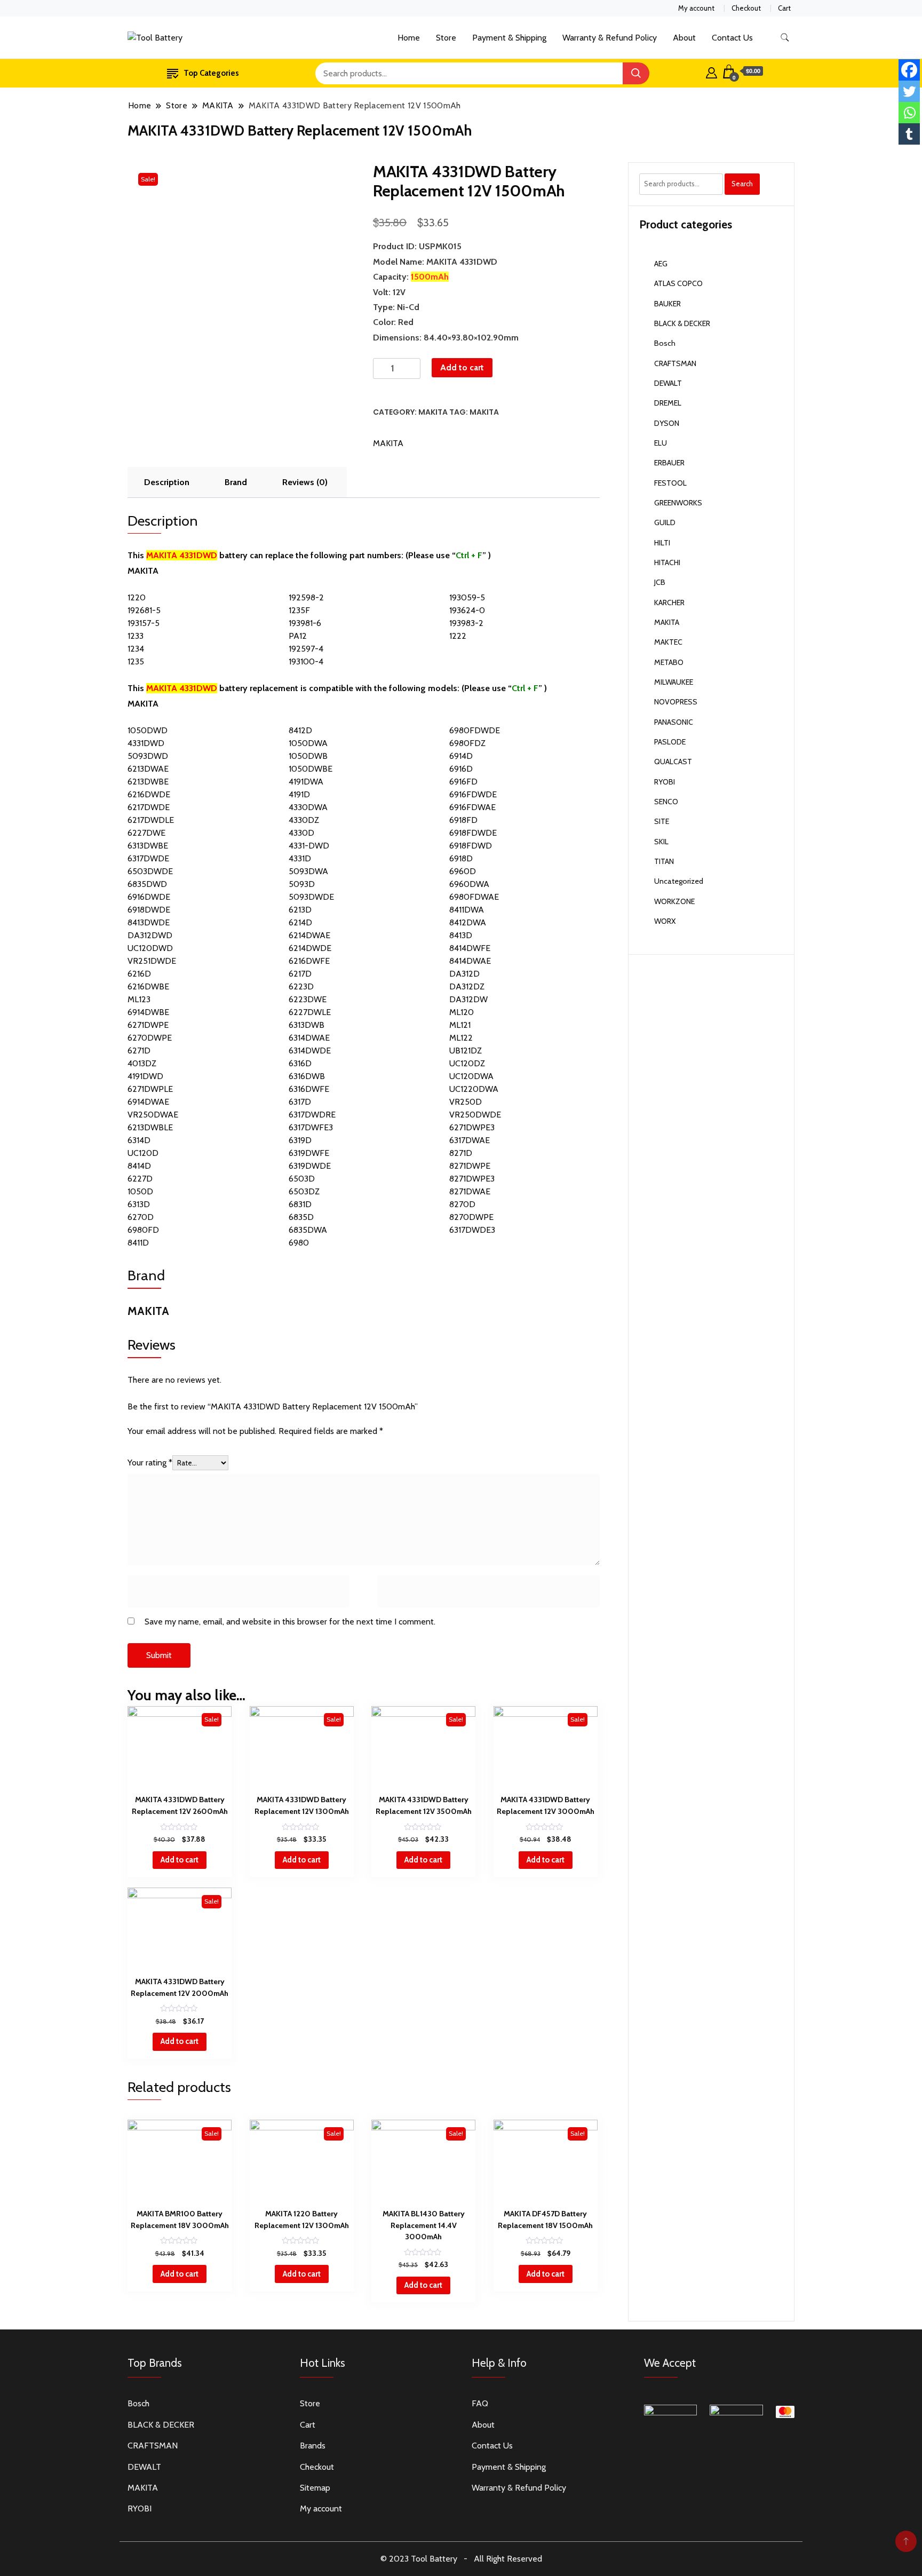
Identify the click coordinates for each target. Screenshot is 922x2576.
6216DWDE (149, 794)
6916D (461, 769)
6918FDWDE (473, 833)
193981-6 (305, 623)
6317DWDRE (312, 1115)
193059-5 (467, 597)
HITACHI (667, 562)
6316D (300, 1063)
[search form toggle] (785, 38)
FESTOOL (670, 483)
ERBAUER (669, 463)
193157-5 (144, 623)
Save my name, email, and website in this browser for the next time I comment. (290, 1622)
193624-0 (467, 610)
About (684, 38)
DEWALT (668, 383)
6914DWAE (148, 1102)
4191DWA (306, 782)
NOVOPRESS (676, 702)
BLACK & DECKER (682, 323)
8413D (461, 935)
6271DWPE (148, 1025)
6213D (300, 910)
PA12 (298, 636)
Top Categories (211, 73)
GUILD (665, 522)
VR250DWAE (153, 1115)
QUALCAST (673, 762)
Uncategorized (679, 881)
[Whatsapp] (909, 113)
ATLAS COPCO (678, 283)
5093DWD (148, 756)
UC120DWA (471, 1076)
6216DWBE (148, 986)
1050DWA (308, 743)
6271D (139, 1051)
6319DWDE (310, 1166)
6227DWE (146, 833)
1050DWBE (311, 769)
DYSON (667, 423)
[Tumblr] (909, 134)
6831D (300, 1204)
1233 (136, 636)
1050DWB (308, 756)
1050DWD (148, 730)
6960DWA (469, 884)
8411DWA (467, 910)
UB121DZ (466, 1051)
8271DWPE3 (472, 1179)
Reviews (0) (305, 482)
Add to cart (462, 367)
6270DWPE (150, 1038)
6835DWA (308, 1230)
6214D (300, 922)
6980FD (143, 1230)
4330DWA (308, 807)
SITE (662, 821)
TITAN (664, 861)
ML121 (460, 1025)
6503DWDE (150, 871)
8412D (300, 730)
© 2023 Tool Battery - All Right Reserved (461, 2559)
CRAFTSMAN (675, 363)
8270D (462, 1204)
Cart (784, 8)
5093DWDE (311, 897)
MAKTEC (668, 642)
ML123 (139, 999)
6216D (139, 974)
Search (742, 184)
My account (696, 8)
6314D (139, 1140)
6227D (140, 1179)
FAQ (480, 2403)
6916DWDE (149, 897)
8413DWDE (149, 922)
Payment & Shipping (509, 38)
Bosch (665, 343)
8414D (139, 1166)
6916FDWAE (472, 807)
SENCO (666, 802)
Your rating (150, 1463)
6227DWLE (310, 1012)
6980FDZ (467, 743)
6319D (300, 1140)
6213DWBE (148, 782)
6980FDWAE (474, 897)
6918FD (463, 820)
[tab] (167, 482)
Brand (236, 482)
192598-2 (306, 597)
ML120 (462, 1012)
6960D (463, 871)
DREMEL (668, 403)
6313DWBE (148, 846)
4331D (300, 858)
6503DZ (304, 1191)
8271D (461, 1153)
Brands (313, 2446)
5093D (302, 884)
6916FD (463, 782)
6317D (300, 1102)
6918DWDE (149, 910)
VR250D (466, 1102)
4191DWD (145, 1076)
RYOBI (665, 782)
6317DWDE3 (472, 1230)
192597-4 (306, 649)
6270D (141, 1217)
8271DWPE (470, 1166)
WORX (665, 921)
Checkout (746, 8)
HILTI (662, 543)
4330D (301, 833)
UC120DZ (467, 1063)
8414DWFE (470, 948)
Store (446, 38)
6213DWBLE (150, 1127)
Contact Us (732, 38)
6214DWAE (309, 935)
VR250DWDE (475, 1115)
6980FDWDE (475, 730)
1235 (136, 661)
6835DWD (147, 884)
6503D (302, 1179)
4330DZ (304, 820)
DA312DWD (150, 935)
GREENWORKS (678, 503)
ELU (661, 443)
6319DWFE (309, 1153)
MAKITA (433, 412)
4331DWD (146, 743)
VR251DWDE (152, 961)
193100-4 (306, 661)
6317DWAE (470, 1140)
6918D (461, 858)
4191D (299, 794)
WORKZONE (674, 901)
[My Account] (712, 72)
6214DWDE (310, 948)
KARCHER (669, 603)
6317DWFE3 (311, 1127)
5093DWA (308, 871)
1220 (137, 597)
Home (409, 38)
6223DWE (308, 999)
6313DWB (307, 1025)
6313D (139, 1204)
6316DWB (307, 1076)
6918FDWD (471, 846)
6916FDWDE (473, 794)
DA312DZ (467, 986)
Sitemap (315, 2488)
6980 (299, 1243)
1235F (299, 610)
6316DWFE (309, 1089)
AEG (661, 264)
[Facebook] (909, 70)
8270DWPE (471, 1217)
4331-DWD (309, 846)
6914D (461, 756)
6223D (301, 986)
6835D (301, 1217)
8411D (138, 1243)
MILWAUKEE (674, 682)
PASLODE (670, 742)
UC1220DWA (474, 1089)
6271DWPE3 (472, 1127)
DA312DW (468, 999)
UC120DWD (150, 948)
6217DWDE (149, 807)
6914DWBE (148, 1012)
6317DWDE (148, 858)
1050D (140, 1191)
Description (167, 482)
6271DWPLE (150, 1089)
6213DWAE (148, 769)
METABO (669, 662)
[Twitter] (909, 91)
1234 (136, 649)
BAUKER (667, 304)
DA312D (464, 974)
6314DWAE (309, 1038)
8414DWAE (470, 961)
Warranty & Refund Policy (610, 38)
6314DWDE (310, 1051)
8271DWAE (470, 1191)
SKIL (661, 842)
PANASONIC (674, 722)
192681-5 (144, 610)
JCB (660, 582)
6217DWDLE (151, 820)
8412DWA (468, 922)
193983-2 (466, 623)
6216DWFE (309, 961)
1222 (458, 636)
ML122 (461, 1038)
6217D (300, 974)
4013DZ (142, 1063)
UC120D (143, 1153)
